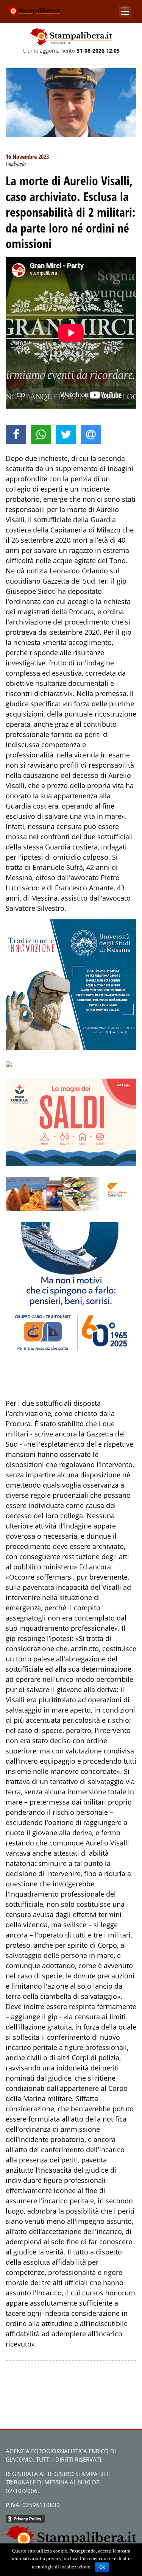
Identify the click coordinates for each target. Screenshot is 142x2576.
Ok (102, 2567)
